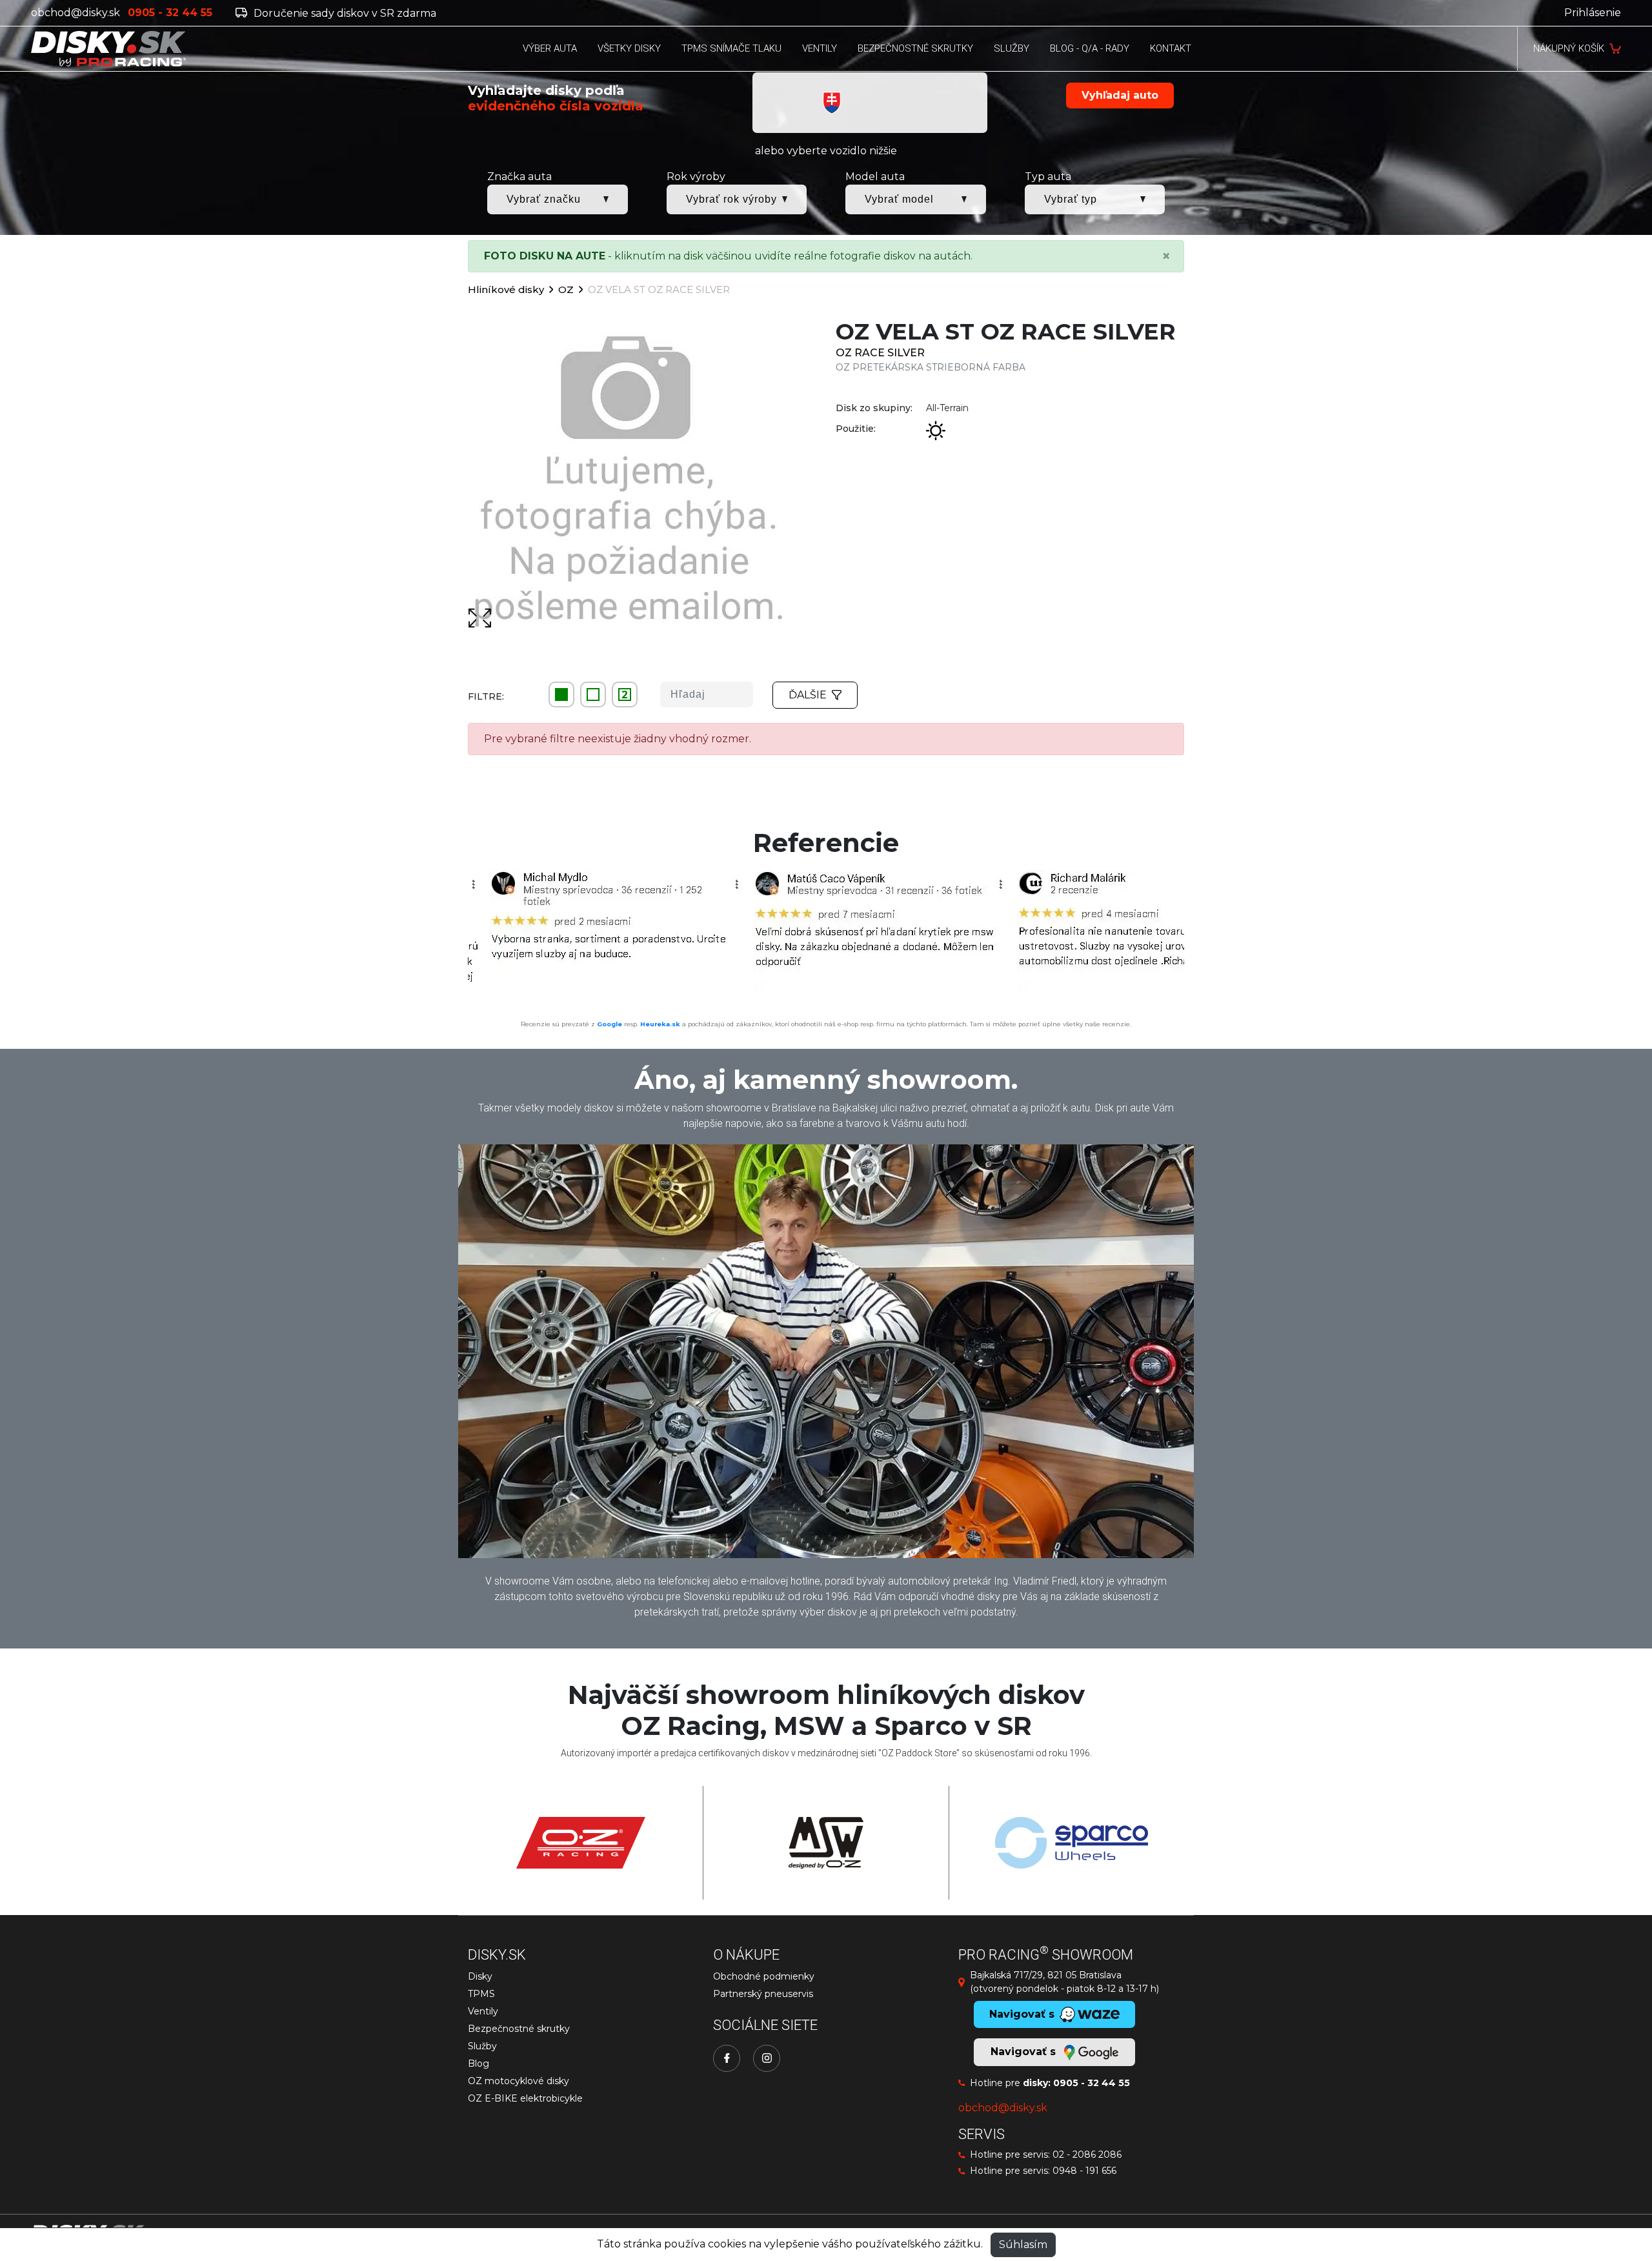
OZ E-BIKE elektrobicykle (525, 2098)
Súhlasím (1023, 2245)
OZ (566, 289)
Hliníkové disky (506, 289)
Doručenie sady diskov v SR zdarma (344, 13)
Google (609, 1024)
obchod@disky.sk (76, 13)
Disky (480, 1976)
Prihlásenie (1593, 13)
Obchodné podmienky (764, 1976)
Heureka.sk (660, 1024)
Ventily (483, 2011)
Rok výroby (696, 177)
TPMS (481, 1994)
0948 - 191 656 (1084, 2171)
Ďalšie (808, 695)
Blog (478, 2063)
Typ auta (1048, 177)
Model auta (875, 177)
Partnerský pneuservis (763, 1994)
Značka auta (519, 177)
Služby (482, 2046)
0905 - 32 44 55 (1092, 2083)
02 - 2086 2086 (1087, 2155)
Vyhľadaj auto (1120, 95)
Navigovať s (1025, 2052)
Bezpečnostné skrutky (519, 2029)
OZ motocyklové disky (519, 2081)
